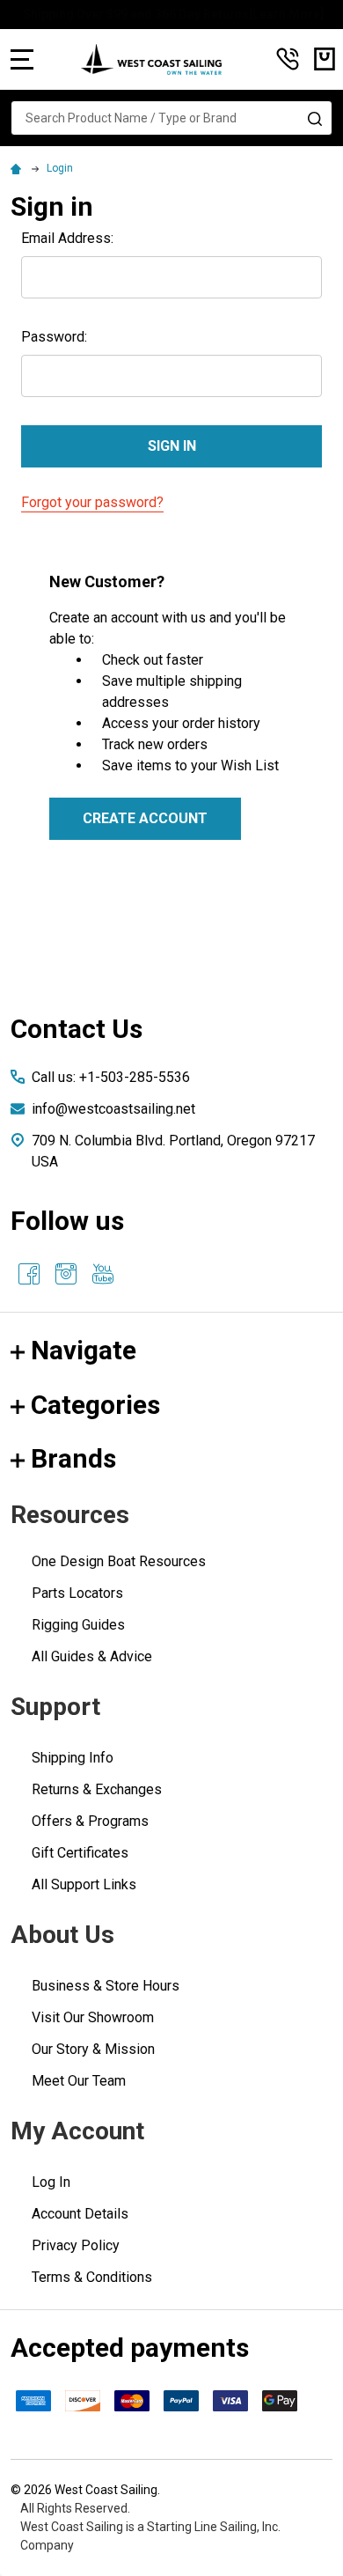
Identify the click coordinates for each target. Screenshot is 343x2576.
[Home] (18, 168)
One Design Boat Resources (119, 1561)
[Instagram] (66, 1274)
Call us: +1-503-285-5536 (111, 1077)
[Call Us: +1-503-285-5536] (288, 59)
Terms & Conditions (92, 2277)
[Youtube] (103, 1274)
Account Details (80, 2214)
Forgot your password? (92, 502)
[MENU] (22, 59)
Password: (54, 337)
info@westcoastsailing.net (113, 1109)
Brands (73, 1458)
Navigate (84, 1350)
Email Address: (67, 238)
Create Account (145, 818)
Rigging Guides (78, 1625)
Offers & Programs (90, 1821)
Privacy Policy (76, 2245)
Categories (95, 1405)
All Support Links (84, 1884)
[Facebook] (29, 1274)
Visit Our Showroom (93, 2017)
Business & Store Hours (106, 1986)
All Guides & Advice (92, 1656)
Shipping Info (73, 1758)
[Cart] (325, 59)
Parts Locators (77, 1593)
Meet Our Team (79, 2081)
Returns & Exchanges (97, 1789)
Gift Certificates (80, 1853)
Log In (51, 2182)
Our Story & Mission (93, 2049)
